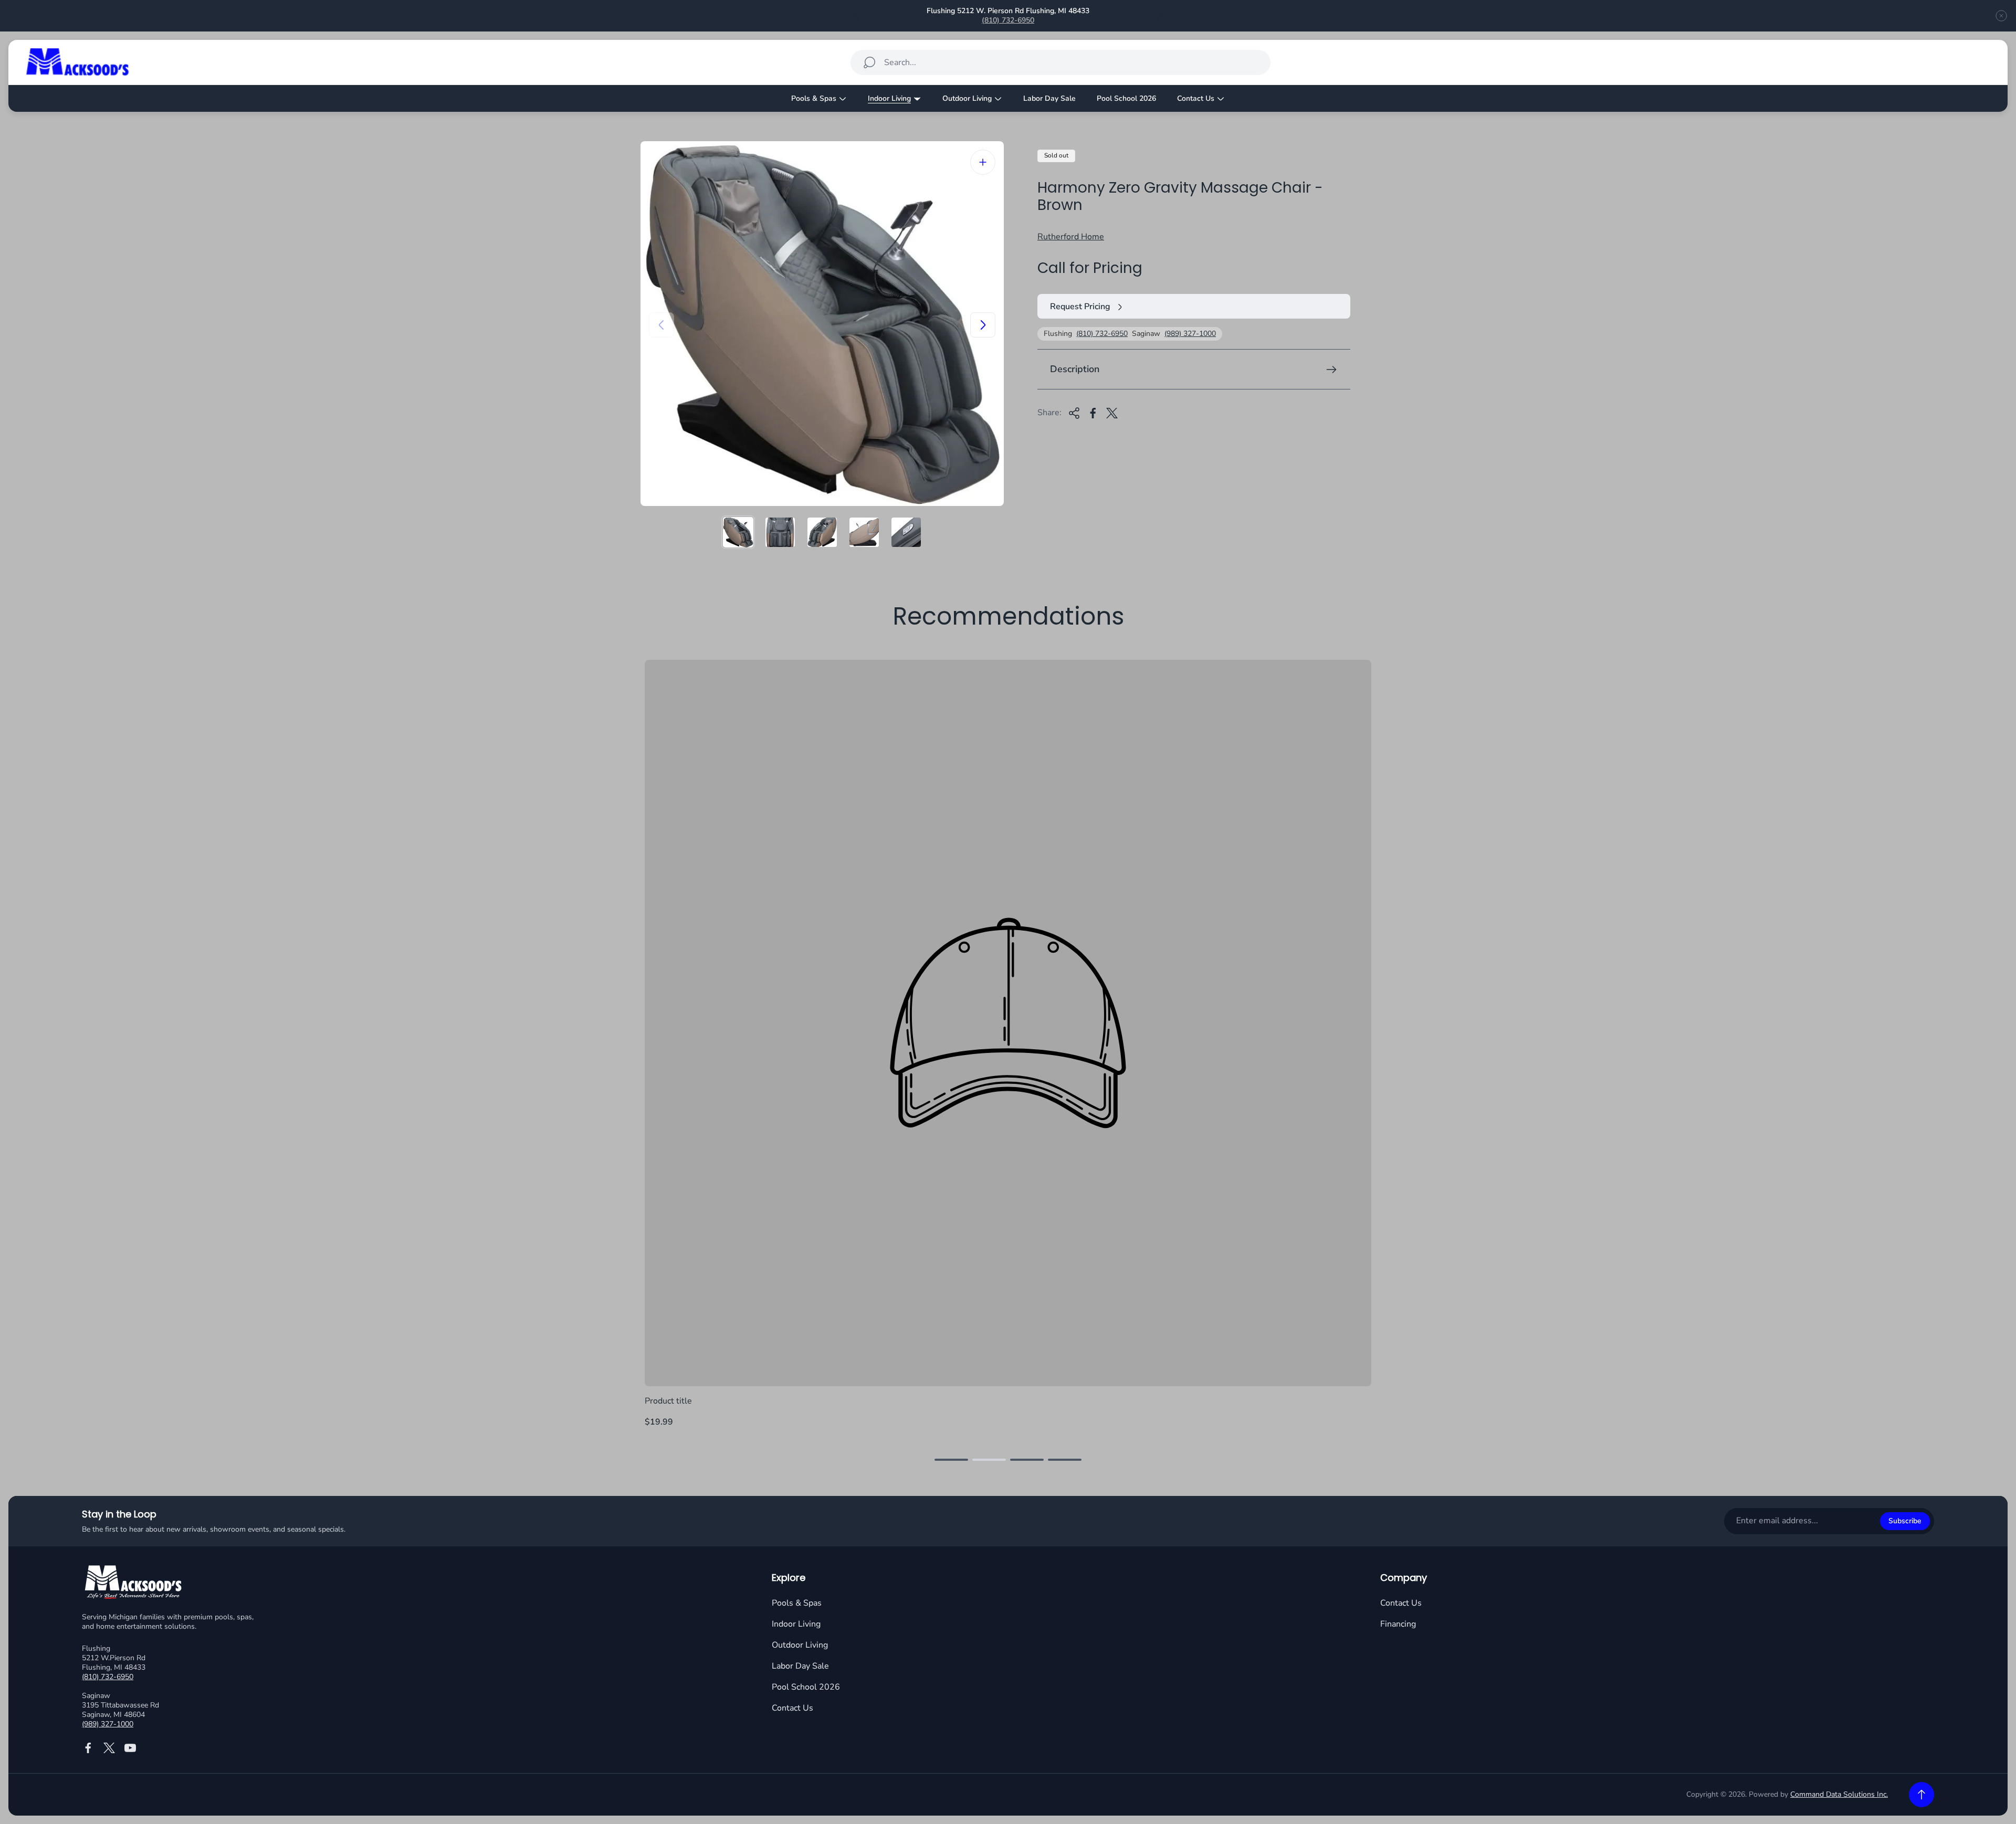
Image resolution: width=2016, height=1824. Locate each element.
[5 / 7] (906, 532)
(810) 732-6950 (1008, 20)
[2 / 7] (780, 532)
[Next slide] (1159, 16)
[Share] (1074, 413)
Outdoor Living (800, 1645)
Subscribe (1905, 1521)
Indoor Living (796, 1624)
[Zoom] (983, 162)
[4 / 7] (864, 532)
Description (1075, 370)
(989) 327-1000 (1190, 334)
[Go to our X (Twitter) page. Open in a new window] (109, 1748)
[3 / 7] (822, 532)
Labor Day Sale (800, 1666)
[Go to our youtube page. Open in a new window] (130, 1748)
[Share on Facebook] (1093, 413)
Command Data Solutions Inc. (1839, 1794)
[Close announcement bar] (2001, 16)
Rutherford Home (1071, 237)
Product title (668, 1401)
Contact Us (792, 1708)
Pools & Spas (797, 1603)
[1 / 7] (738, 532)
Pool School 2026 (806, 1687)
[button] (951, 1460)
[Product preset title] (1008, 1023)
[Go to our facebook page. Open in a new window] (88, 1748)
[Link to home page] (134, 1584)
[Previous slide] (857, 16)
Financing (1398, 1624)
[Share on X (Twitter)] (1112, 413)
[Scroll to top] (1921, 1795)
